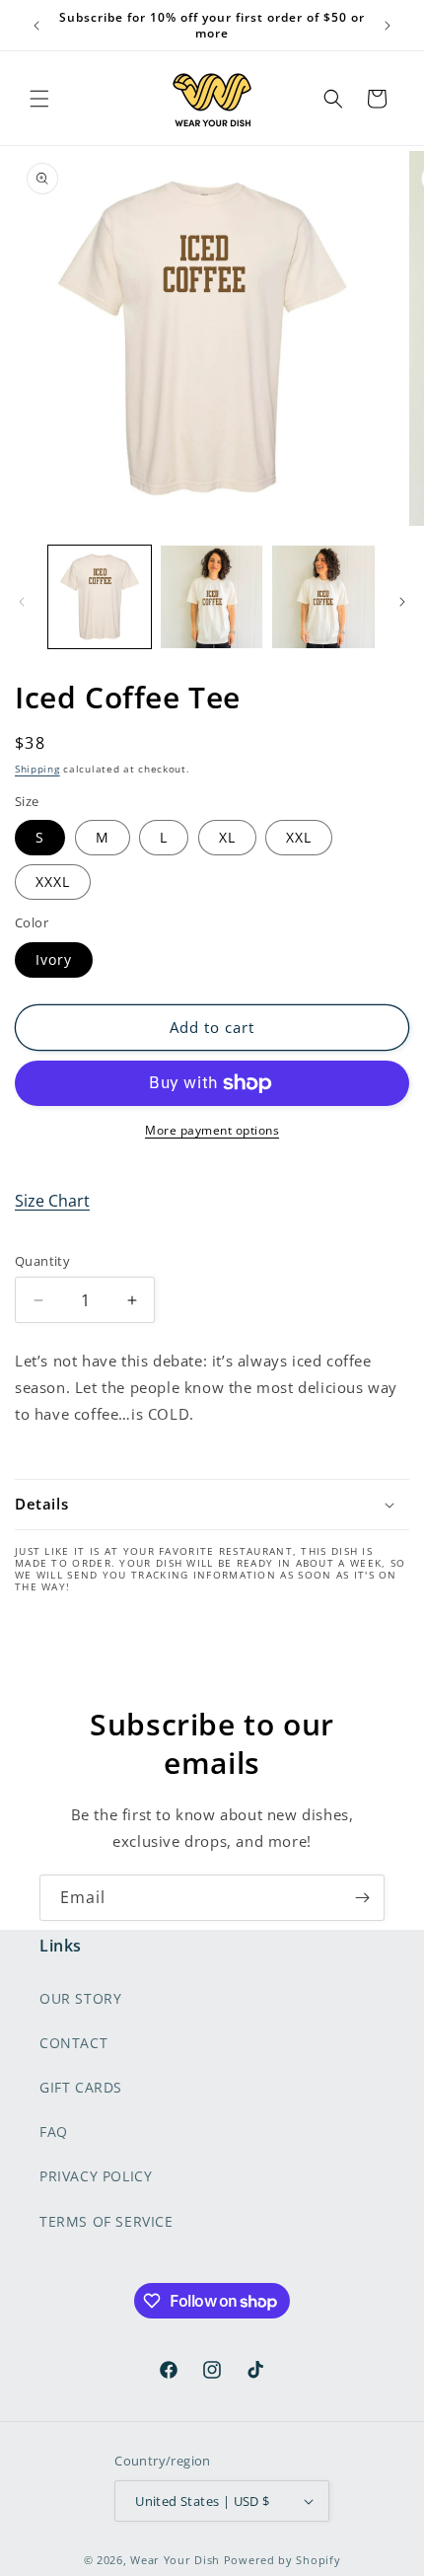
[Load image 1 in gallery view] (100, 597)
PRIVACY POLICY (96, 2176)
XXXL (53, 882)
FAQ (54, 2132)
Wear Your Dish (175, 2560)
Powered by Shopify (283, 2560)
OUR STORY (80, 1998)
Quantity (42, 1261)
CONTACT (73, 2043)
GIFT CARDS (81, 2087)
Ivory (54, 959)
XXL (299, 837)
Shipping (37, 769)
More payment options (212, 1130)
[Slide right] (402, 602)
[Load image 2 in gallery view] (212, 597)
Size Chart (52, 1201)
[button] (39, 99)
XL (227, 837)
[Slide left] (22, 602)
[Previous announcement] (36, 26)
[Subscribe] (362, 1898)
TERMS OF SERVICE (106, 2221)
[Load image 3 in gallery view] (323, 597)
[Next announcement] (388, 26)
